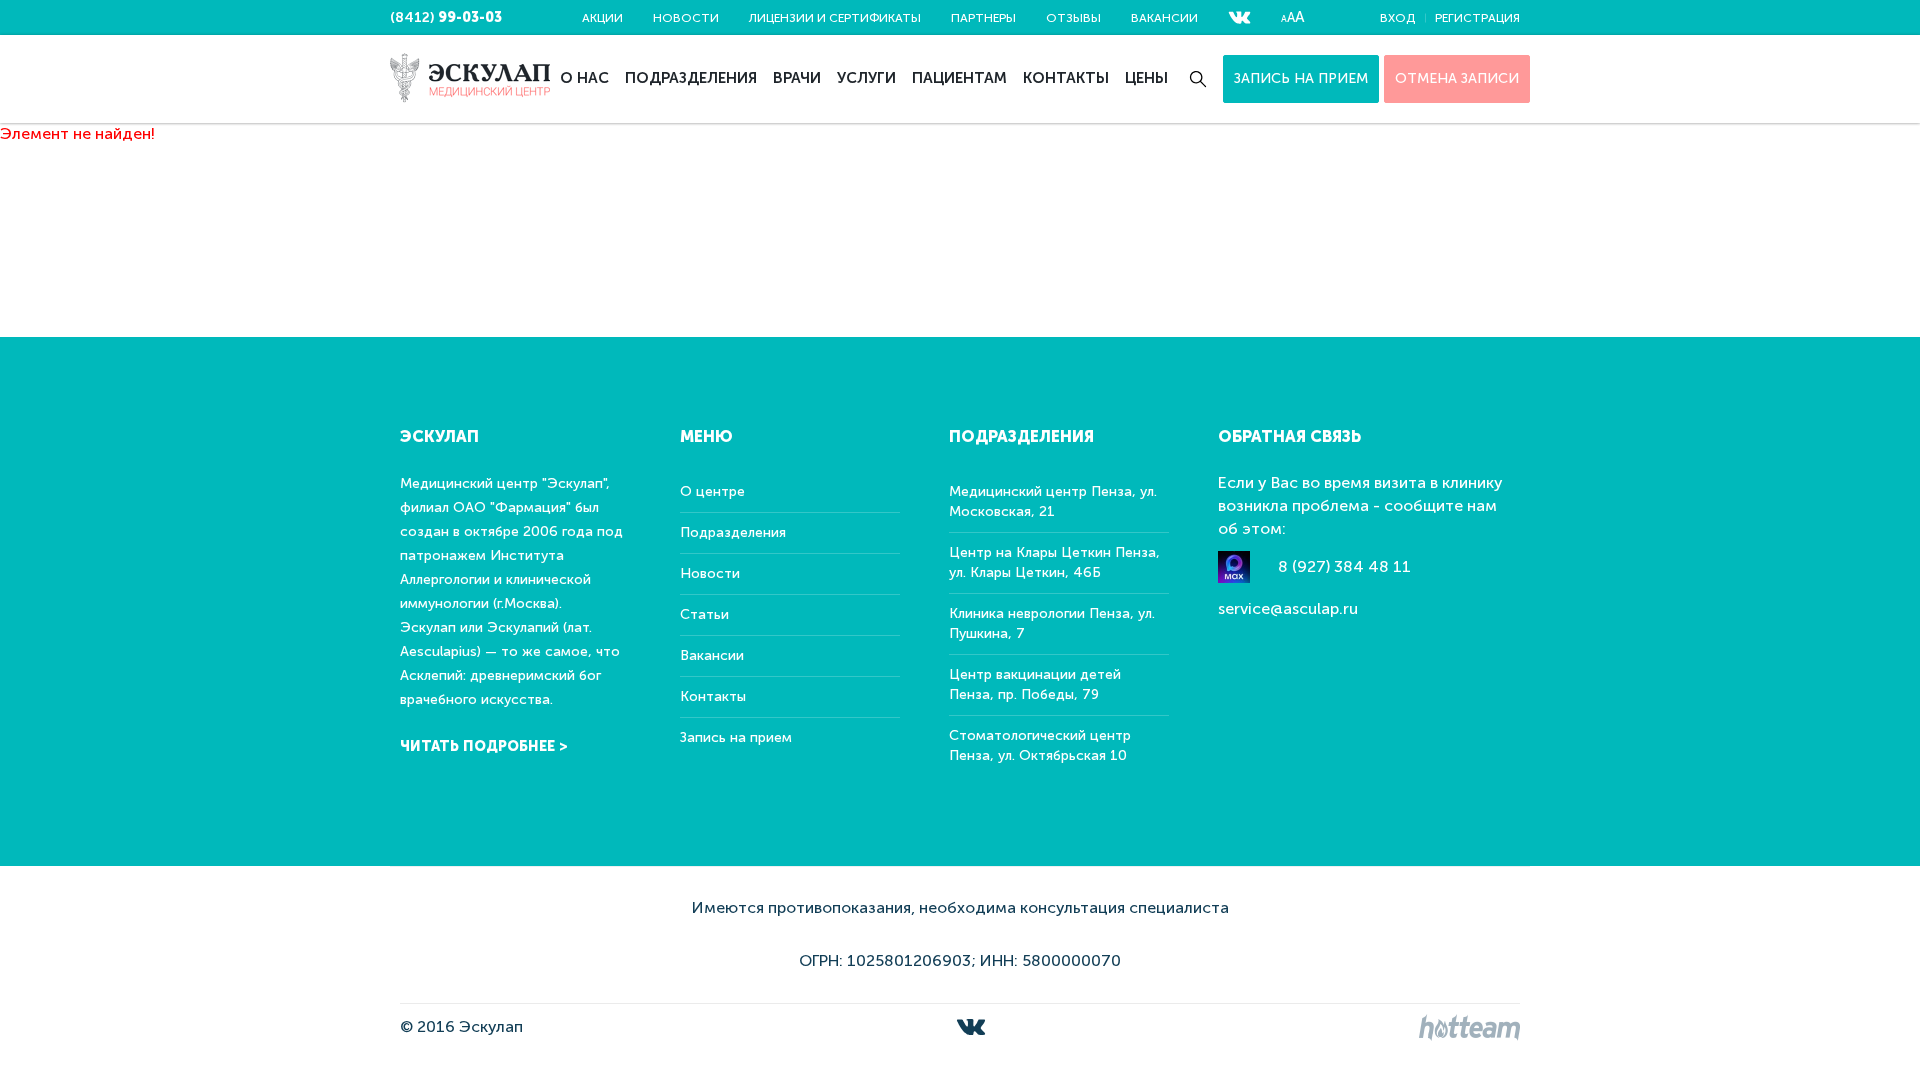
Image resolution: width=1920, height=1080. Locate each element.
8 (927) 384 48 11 (1344, 566)
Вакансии (1164, 18)
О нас (584, 78)
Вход (1397, 18)
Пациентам (959, 78)
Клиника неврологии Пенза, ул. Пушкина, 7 (1052, 623)
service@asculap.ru (1288, 608)
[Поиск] (1198, 79)
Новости (686, 18)
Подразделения (691, 78)
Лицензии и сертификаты (835, 18)
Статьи (704, 614)
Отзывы (1073, 18)
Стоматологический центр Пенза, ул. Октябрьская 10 (1040, 745)
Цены (1146, 78)
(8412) (446, 17)
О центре (712, 491)
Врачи (797, 78)
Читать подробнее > (484, 746)
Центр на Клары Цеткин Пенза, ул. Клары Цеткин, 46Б (1054, 562)
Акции (602, 18)
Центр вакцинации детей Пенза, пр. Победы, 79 (1035, 684)
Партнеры (983, 18)
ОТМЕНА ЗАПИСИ (1457, 78)
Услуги (866, 78)
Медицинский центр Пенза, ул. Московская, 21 (1053, 501)
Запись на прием (1301, 78)
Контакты (1066, 78)
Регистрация (1477, 18)
